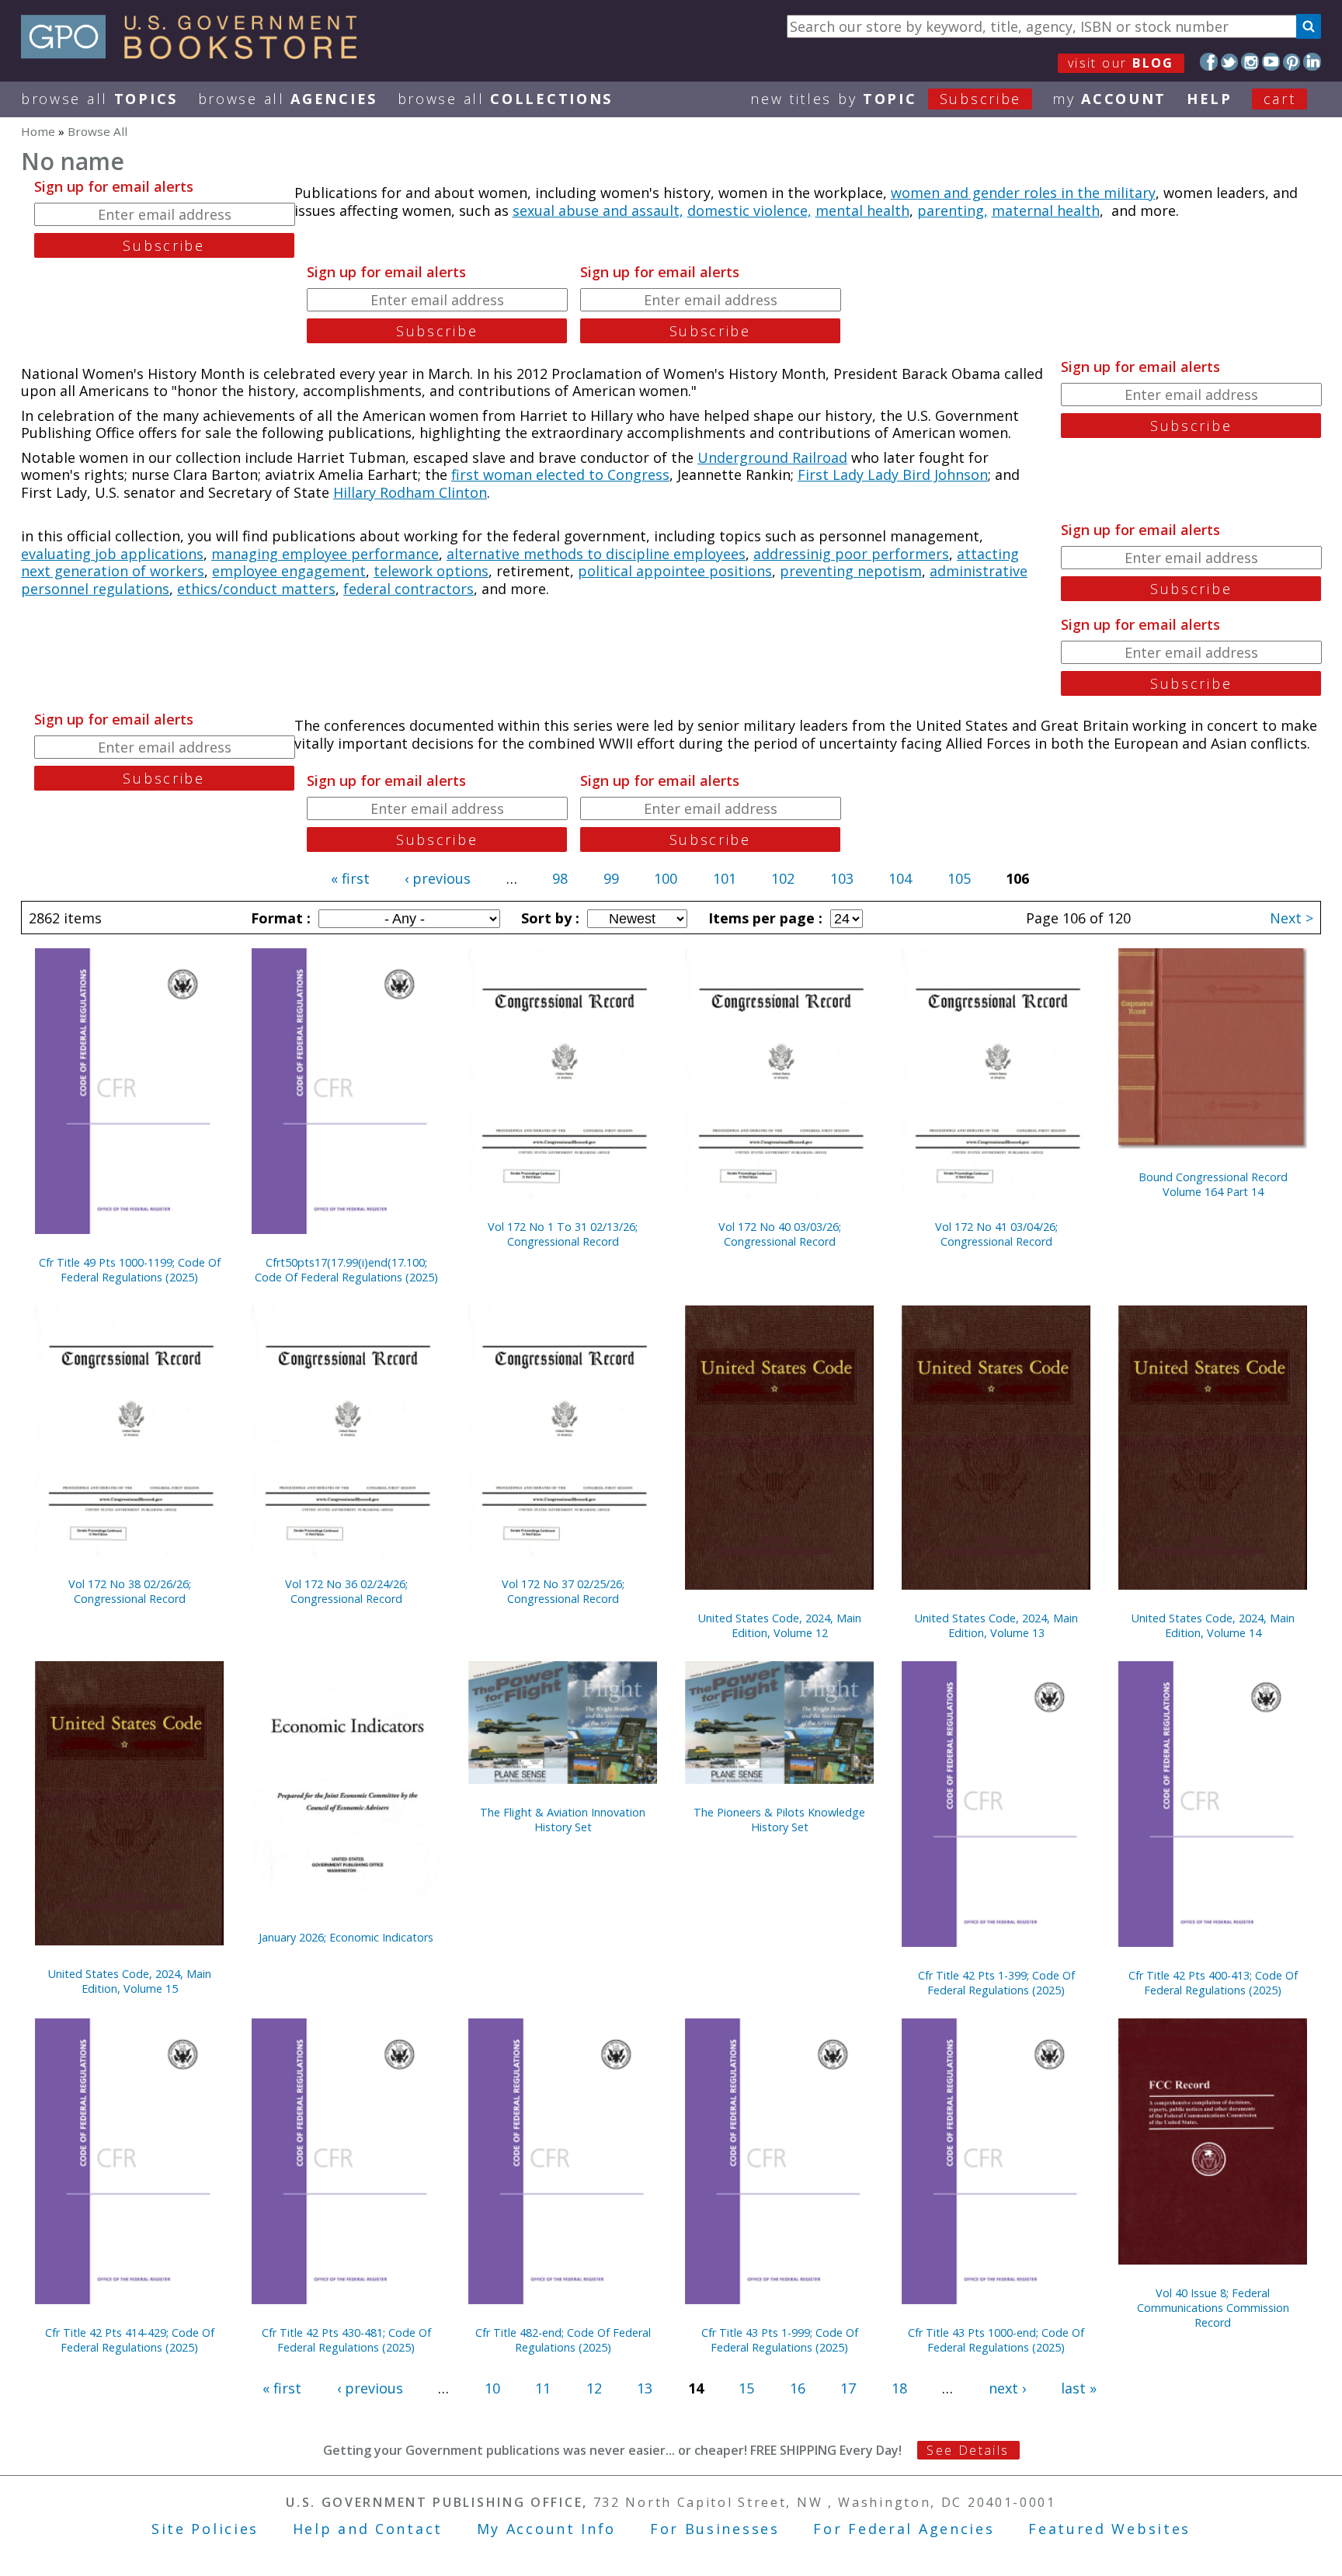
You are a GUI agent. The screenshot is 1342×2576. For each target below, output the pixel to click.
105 (959, 878)
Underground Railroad (772, 457)
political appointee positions (675, 571)
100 (666, 878)
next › (1007, 2388)
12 (594, 2388)
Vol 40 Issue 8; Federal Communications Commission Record (1213, 2308)
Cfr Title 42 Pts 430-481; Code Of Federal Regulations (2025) (346, 2340)
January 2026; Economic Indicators (346, 1937)
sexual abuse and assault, (598, 210)
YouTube (1271, 62)
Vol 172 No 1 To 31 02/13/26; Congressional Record (563, 1234)
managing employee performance (325, 554)
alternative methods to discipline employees (596, 554)
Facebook (1209, 62)
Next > (1292, 918)
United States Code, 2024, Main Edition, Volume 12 (780, 1625)
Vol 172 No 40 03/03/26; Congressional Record (780, 1234)
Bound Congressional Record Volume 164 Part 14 (1213, 1184)
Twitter (1230, 62)
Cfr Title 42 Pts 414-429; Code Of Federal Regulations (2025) (130, 2340)
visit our (1121, 63)
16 (798, 2388)
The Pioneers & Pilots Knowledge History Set (779, 1820)
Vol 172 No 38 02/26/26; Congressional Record (130, 1591)
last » (1079, 2388)
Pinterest (1292, 62)
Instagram (1250, 62)
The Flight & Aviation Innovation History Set (563, 1820)
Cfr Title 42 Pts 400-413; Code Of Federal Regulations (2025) (1213, 1983)
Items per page (763, 918)
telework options (431, 571)
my (1109, 99)
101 (725, 878)
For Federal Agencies (904, 2529)
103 (842, 878)
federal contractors (409, 589)
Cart (1280, 99)
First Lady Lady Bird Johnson (893, 475)
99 (611, 878)
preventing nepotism (851, 571)
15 (746, 2388)
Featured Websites (1109, 2529)
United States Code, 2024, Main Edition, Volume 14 (1213, 1625)
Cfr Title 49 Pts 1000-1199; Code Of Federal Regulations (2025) (130, 1270)
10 (492, 2388)
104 (900, 878)
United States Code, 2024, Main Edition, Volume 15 (130, 1981)
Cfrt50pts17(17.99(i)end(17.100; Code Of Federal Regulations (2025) (346, 1270)
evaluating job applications (112, 554)
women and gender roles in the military (1023, 193)
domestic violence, (749, 210)
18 (899, 2388)
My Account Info (547, 2529)
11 (543, 2388)
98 (560, 878)
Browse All (99, 99)
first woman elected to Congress (560, 475)
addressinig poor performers (851, 554)
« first (350, 878)
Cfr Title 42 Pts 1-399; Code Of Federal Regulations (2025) (996, 1983)
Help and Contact (368, 2529)
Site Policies (205, 2529)
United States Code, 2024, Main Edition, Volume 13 (996, 1625)
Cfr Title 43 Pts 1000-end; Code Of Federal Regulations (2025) (996, 2340)
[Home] (196, 54)
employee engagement (289, 571)
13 (645, 2388)
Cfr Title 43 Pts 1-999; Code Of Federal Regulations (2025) (780, 2340)
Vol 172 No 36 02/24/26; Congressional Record (346, 1591)
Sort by (548, 918)
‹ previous (438, 878)
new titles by (886, 99)
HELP (1210, 99)
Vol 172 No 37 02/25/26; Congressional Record (563, 1591)
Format (279, 918)
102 (783, 878)
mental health (862, 210)
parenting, (953, 210)
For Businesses (715, 2529)
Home (38, 131)
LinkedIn (1312, 62)
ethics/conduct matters (256, 589)
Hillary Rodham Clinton (410, 492)
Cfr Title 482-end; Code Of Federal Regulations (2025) (563, 2340)
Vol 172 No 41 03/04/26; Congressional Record (996, 1234)
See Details (968, 2450)
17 (848, 2388)
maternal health (1046, 210)
